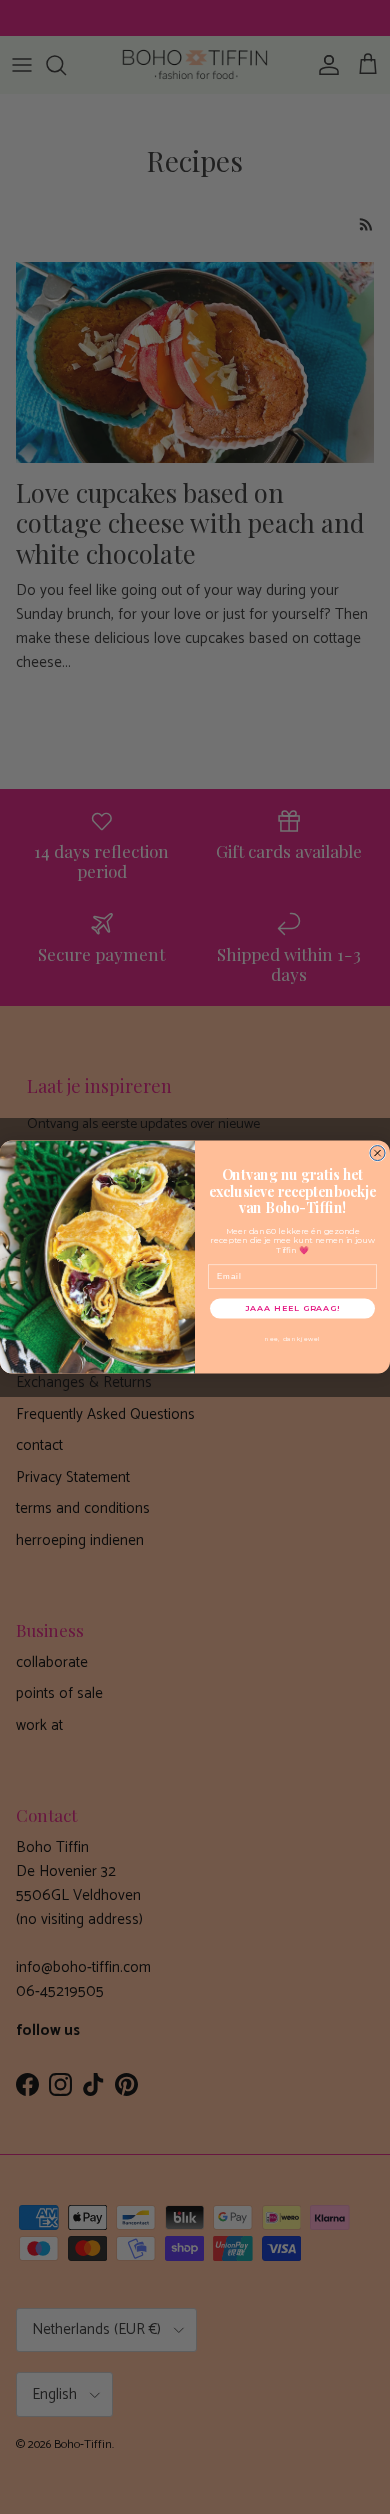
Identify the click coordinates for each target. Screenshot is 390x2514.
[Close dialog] (377, 1152)
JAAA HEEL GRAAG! (292, 1308)
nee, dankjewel (293, 1338)
